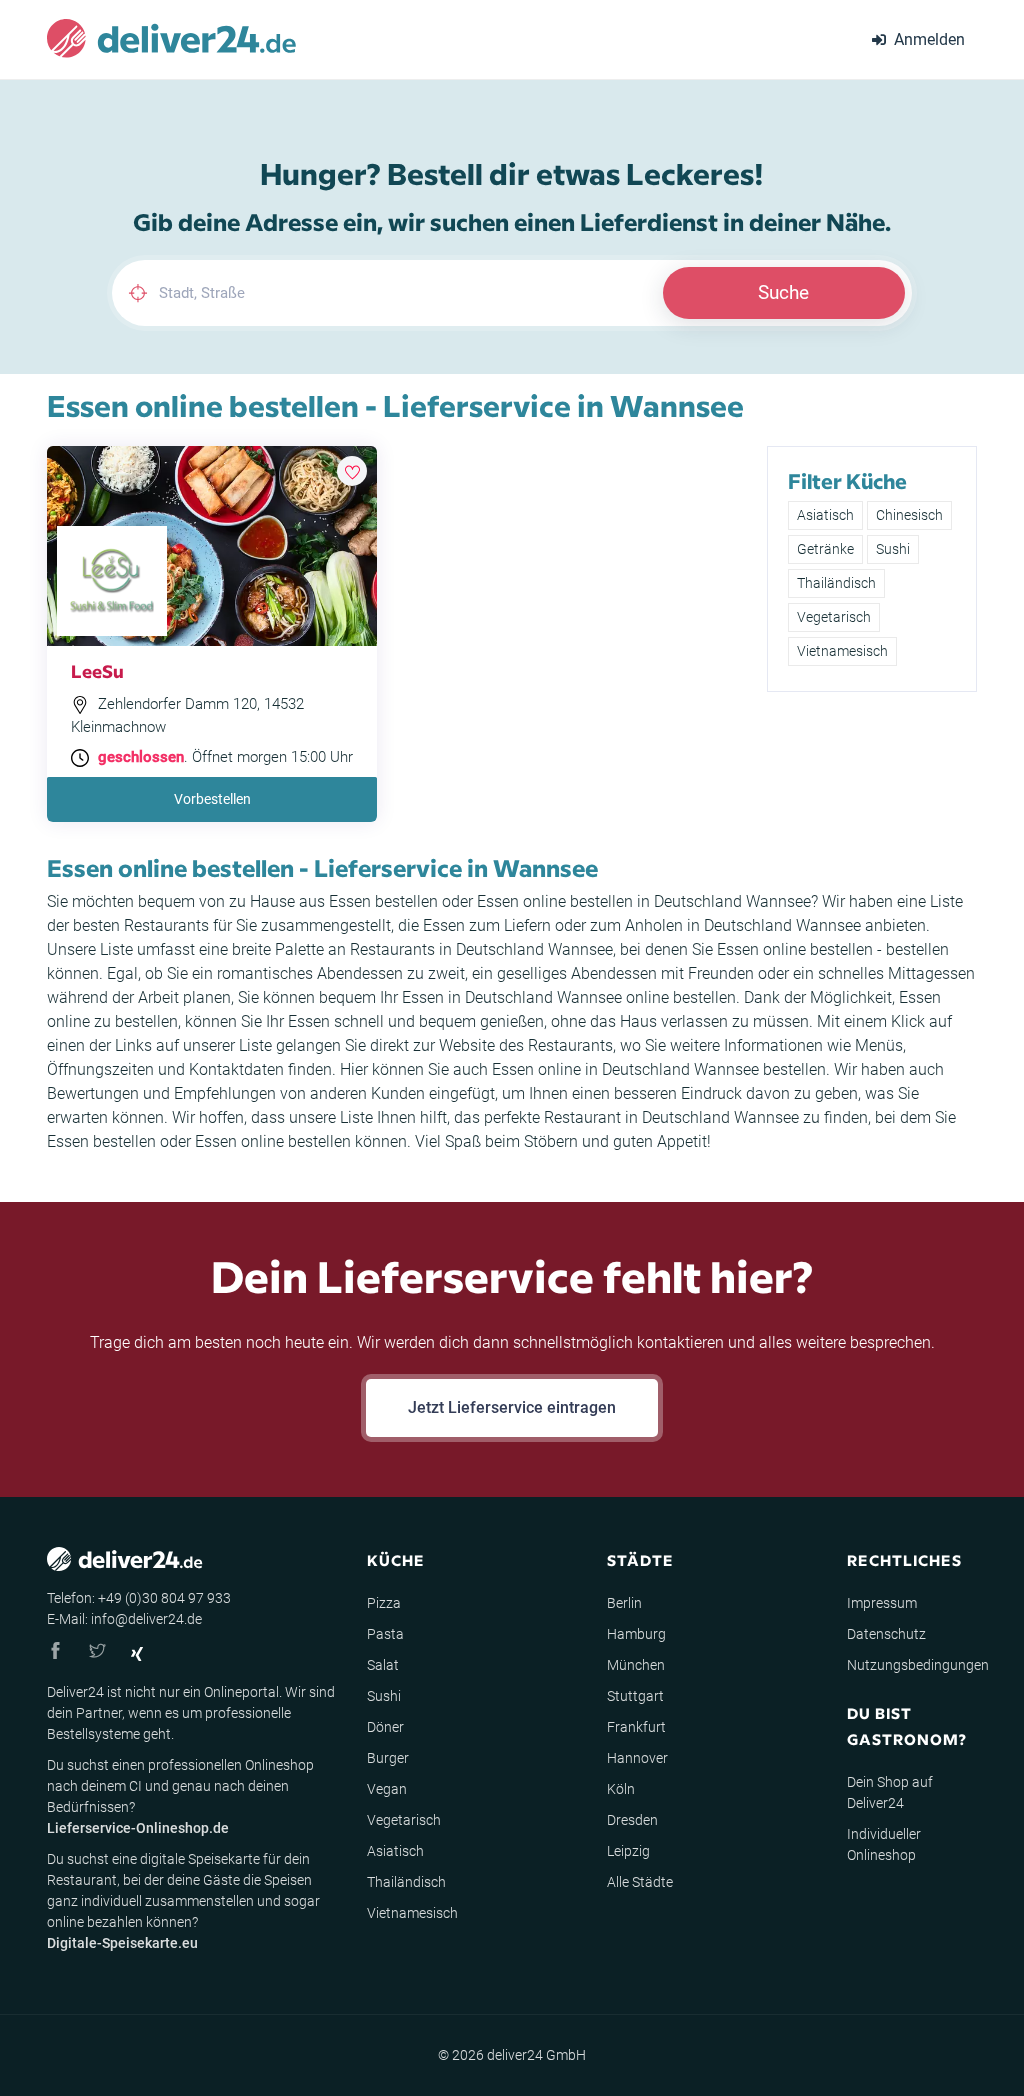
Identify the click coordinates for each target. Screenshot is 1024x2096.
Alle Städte (640, 1882)
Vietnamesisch (842, 651)
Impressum (882, 1603)
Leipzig (628, 1851)
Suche (783, 292)
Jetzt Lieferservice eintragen (512, 1407)
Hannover (637, 1758)
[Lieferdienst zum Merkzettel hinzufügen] (352, 471)
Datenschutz (886, 1634)
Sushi (893, 549)
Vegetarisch (834, 617)
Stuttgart (635, 1696)
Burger (388, 1758)
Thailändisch (836, 583)
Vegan (387, 1789)
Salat (383, 1665)
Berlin (624, 1603)
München (636, 1665)
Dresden (632, 1820)
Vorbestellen (212, 799)
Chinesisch (909, 515)
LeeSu (97, 670)
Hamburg (636, 1634)
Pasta (385, 1634)
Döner (385, 1727)
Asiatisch (825, 515)
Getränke (825, 549)
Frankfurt (636, 1727)
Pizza (384, 1603)
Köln (621, 1789)
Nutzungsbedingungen (918, 1665)
